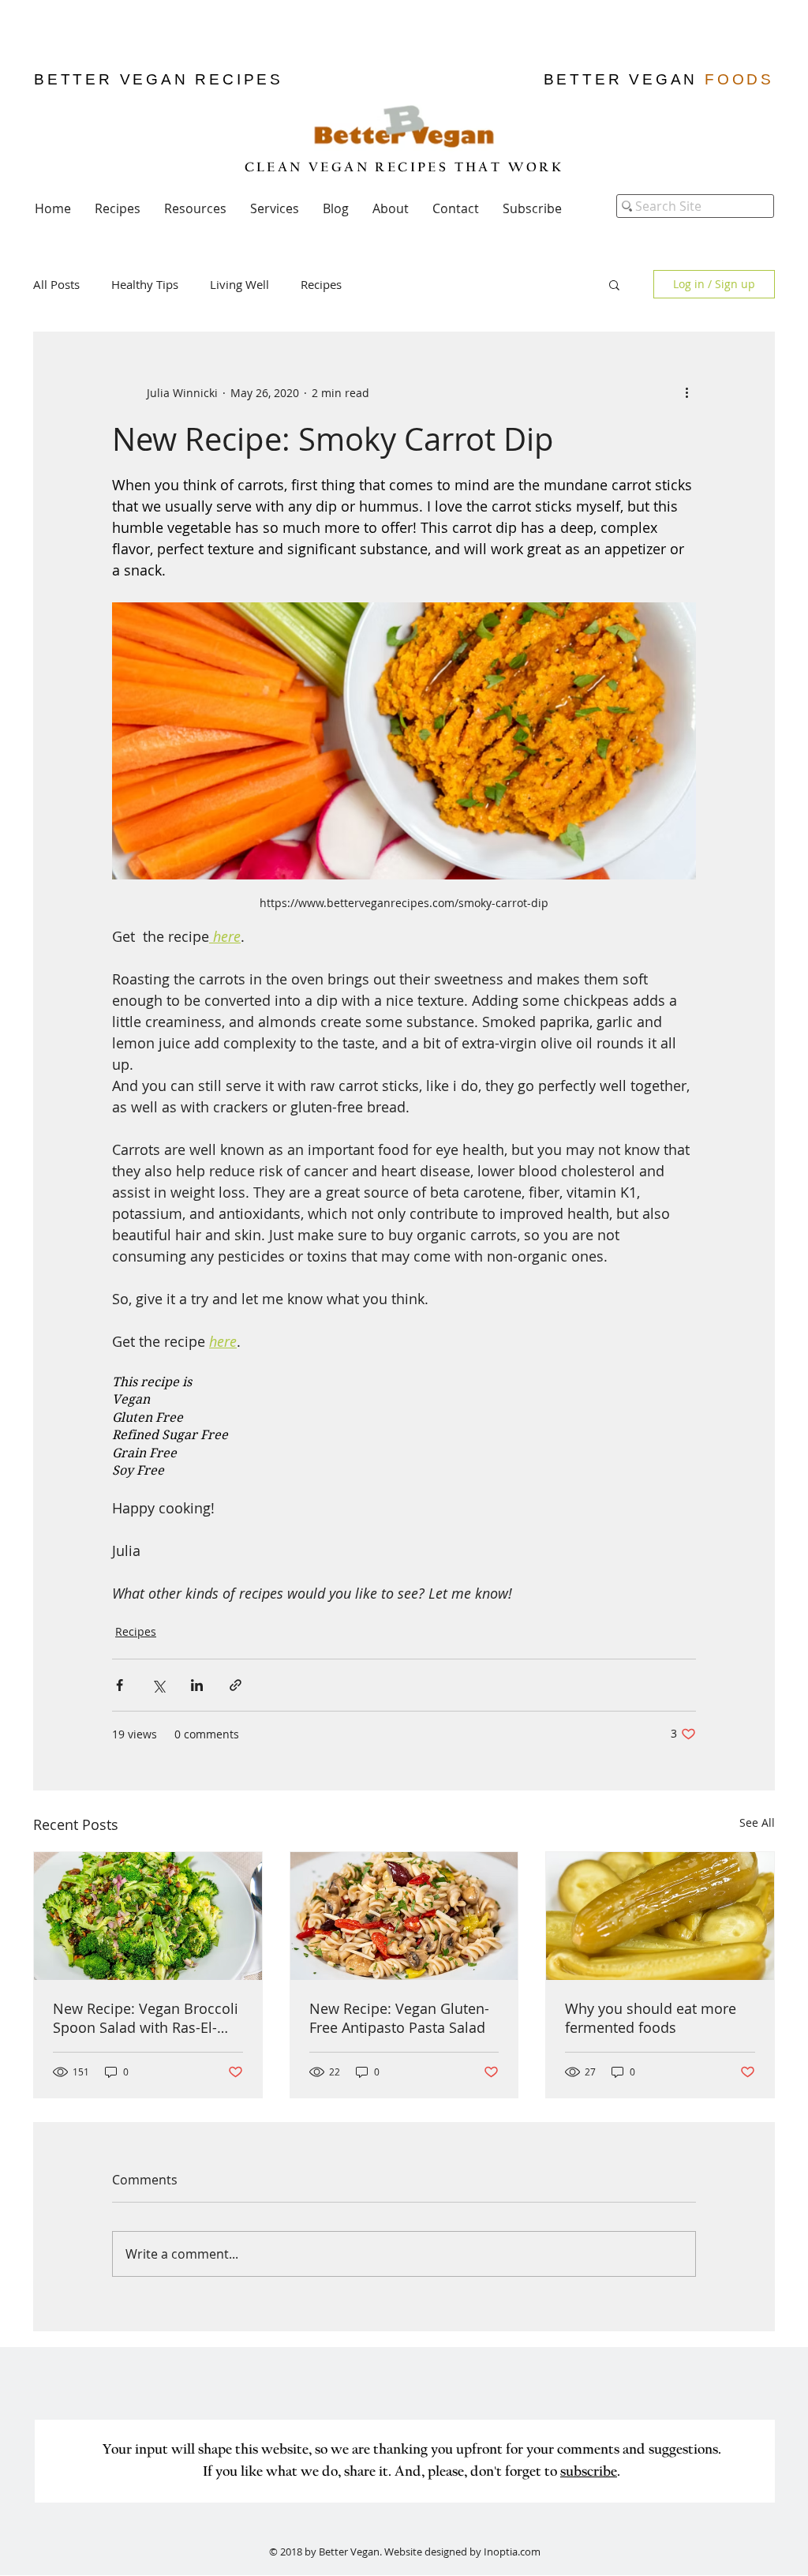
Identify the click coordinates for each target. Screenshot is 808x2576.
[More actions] (686, 392)
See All (757, 1822)
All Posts (56, 284)
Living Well (239, 284)
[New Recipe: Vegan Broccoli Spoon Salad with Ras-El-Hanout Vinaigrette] (148, 1916)
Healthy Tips (145, 284)
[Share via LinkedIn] (197, 1685)
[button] (532, 208)
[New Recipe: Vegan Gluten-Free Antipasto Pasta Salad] (404, 1916)
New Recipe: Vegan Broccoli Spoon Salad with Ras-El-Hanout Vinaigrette (146, 2018)
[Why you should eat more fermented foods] (660, 1916)
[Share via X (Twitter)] (158, 1685)
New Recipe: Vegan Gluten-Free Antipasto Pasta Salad (399, 2018)
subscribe (589, 2473)
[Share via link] (236, 1685)
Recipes (321, 284)
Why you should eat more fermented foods (651, 2018)
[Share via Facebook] (120, 1685)
